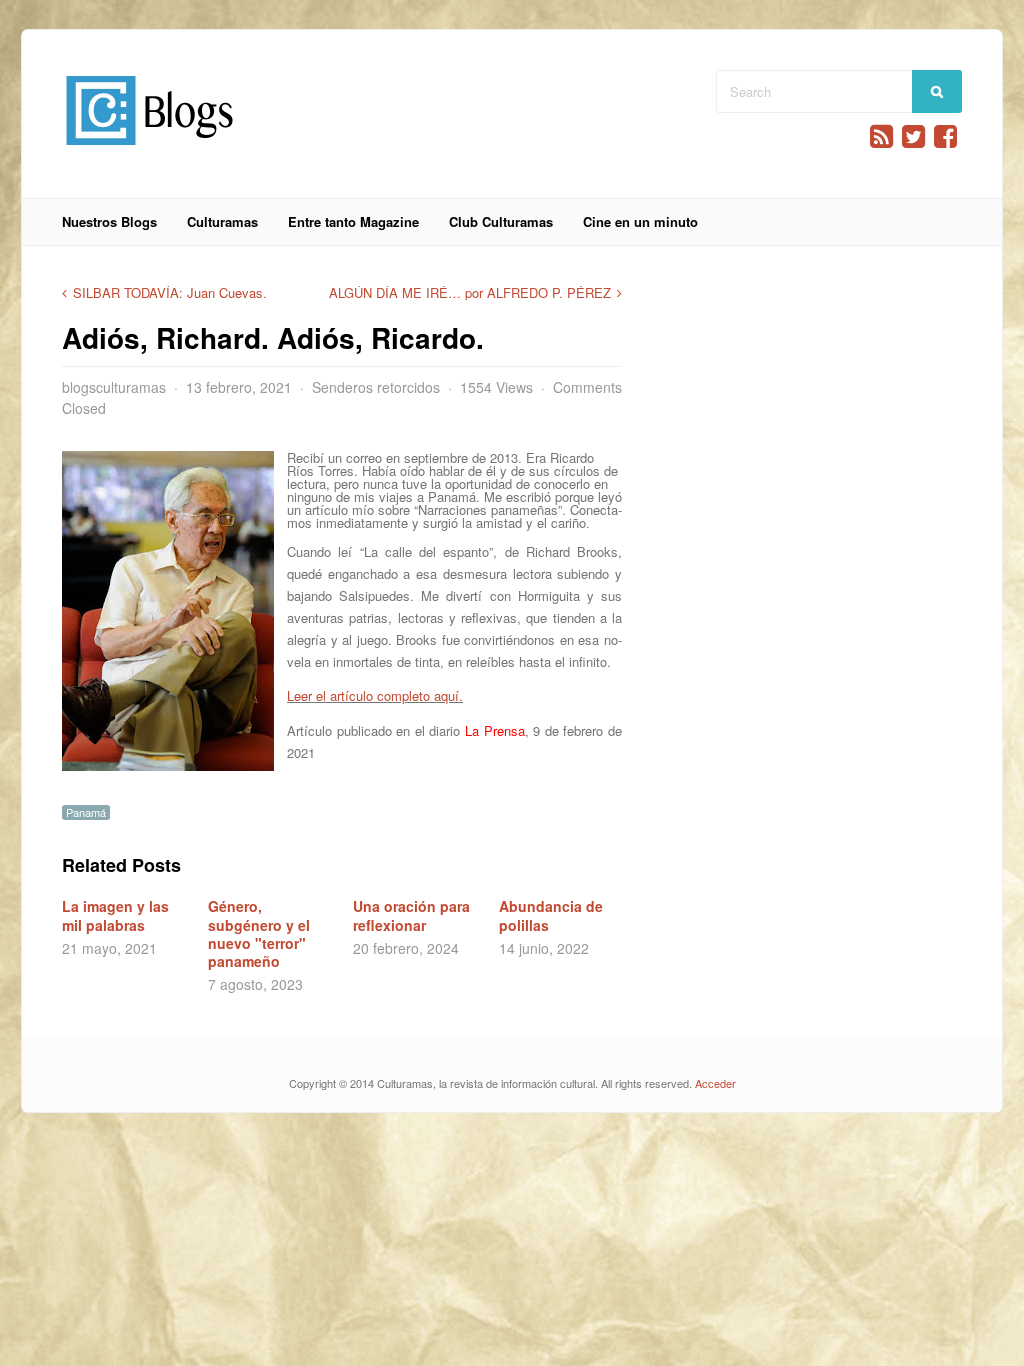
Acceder (715, 1083)
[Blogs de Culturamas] (149, 152)
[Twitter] (913, 136)
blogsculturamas (114, 387)
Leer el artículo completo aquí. (375, 695)
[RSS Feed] (881, 136)
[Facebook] (945, 136)
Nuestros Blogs (109, 221)
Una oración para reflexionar (411, 915)
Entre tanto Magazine (353, 221)
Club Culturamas (501, 221)
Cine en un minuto (640, 221)
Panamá (86, 812)
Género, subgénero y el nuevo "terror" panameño (259, 933)
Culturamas (222, 221)
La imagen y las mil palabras (115, 915)
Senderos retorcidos (376, 387)
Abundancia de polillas (551, 915)
